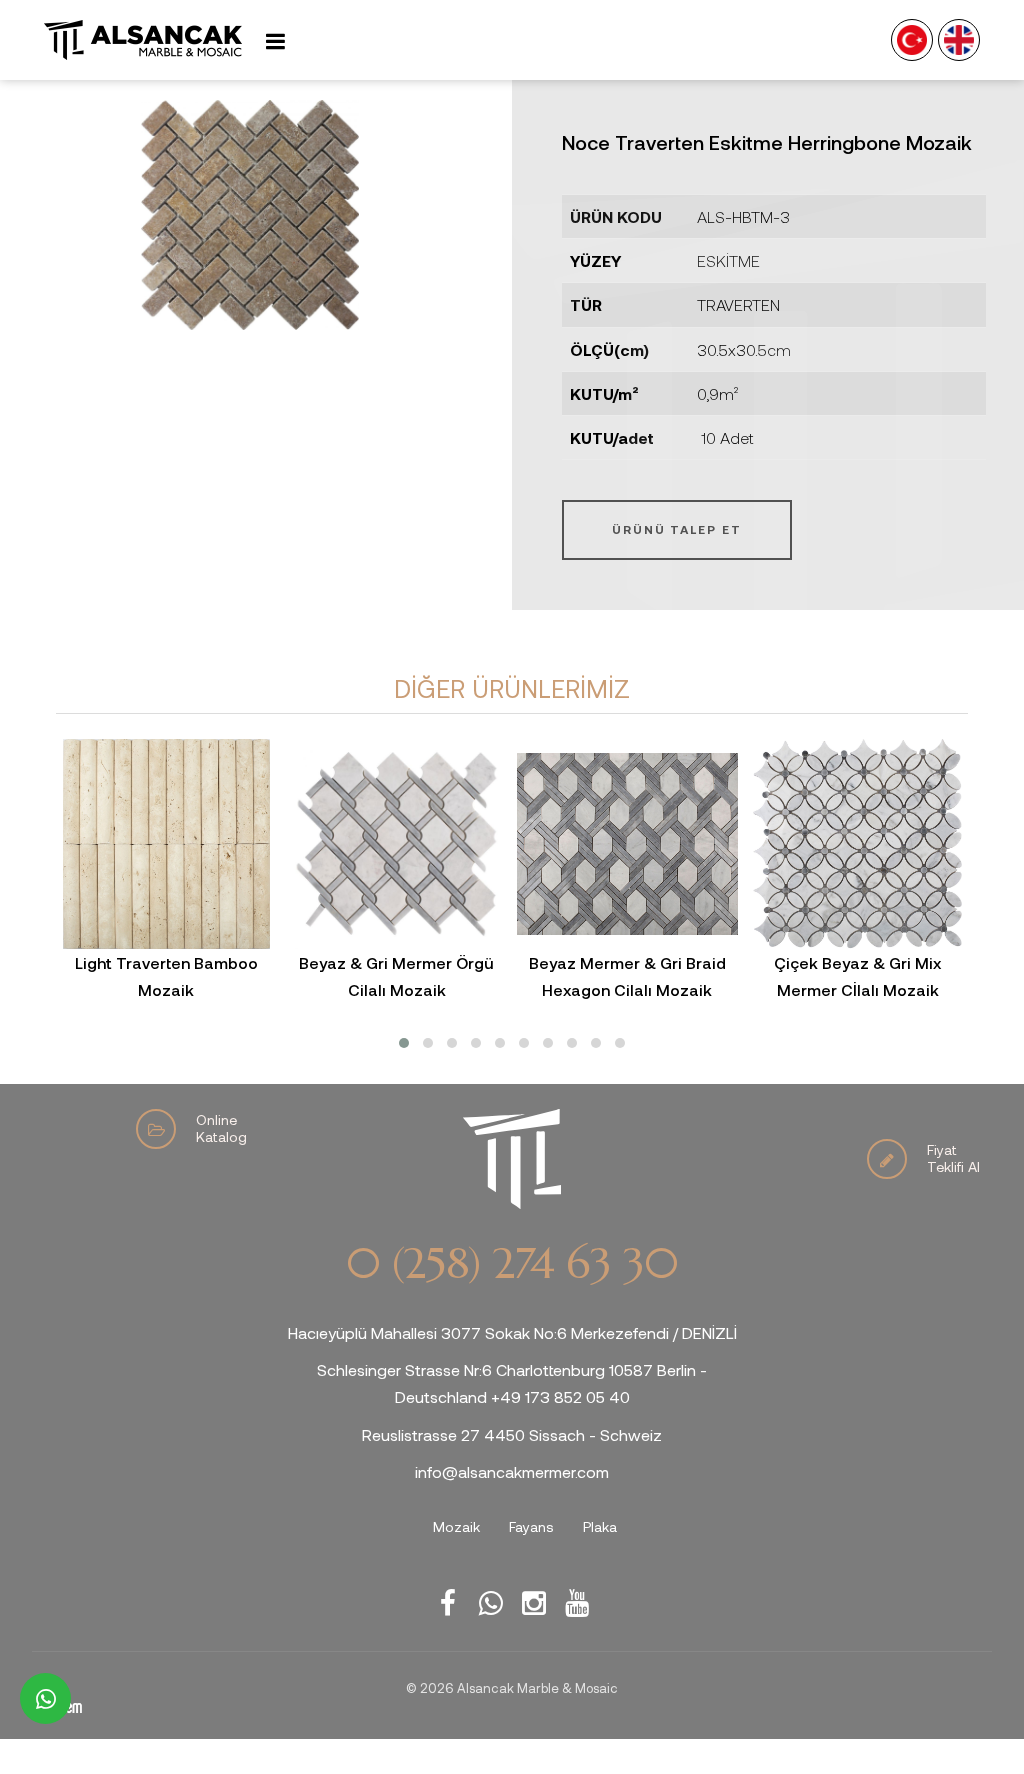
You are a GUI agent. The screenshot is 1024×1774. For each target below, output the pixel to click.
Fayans (531, 1526)
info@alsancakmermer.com (512, 1471)
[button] (404, 1043)
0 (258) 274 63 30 (512, 1264)
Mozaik (456, 1526)
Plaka (600, 1526)
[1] (275, 40)
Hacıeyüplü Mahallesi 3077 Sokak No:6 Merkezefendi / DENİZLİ (512, 1332)
